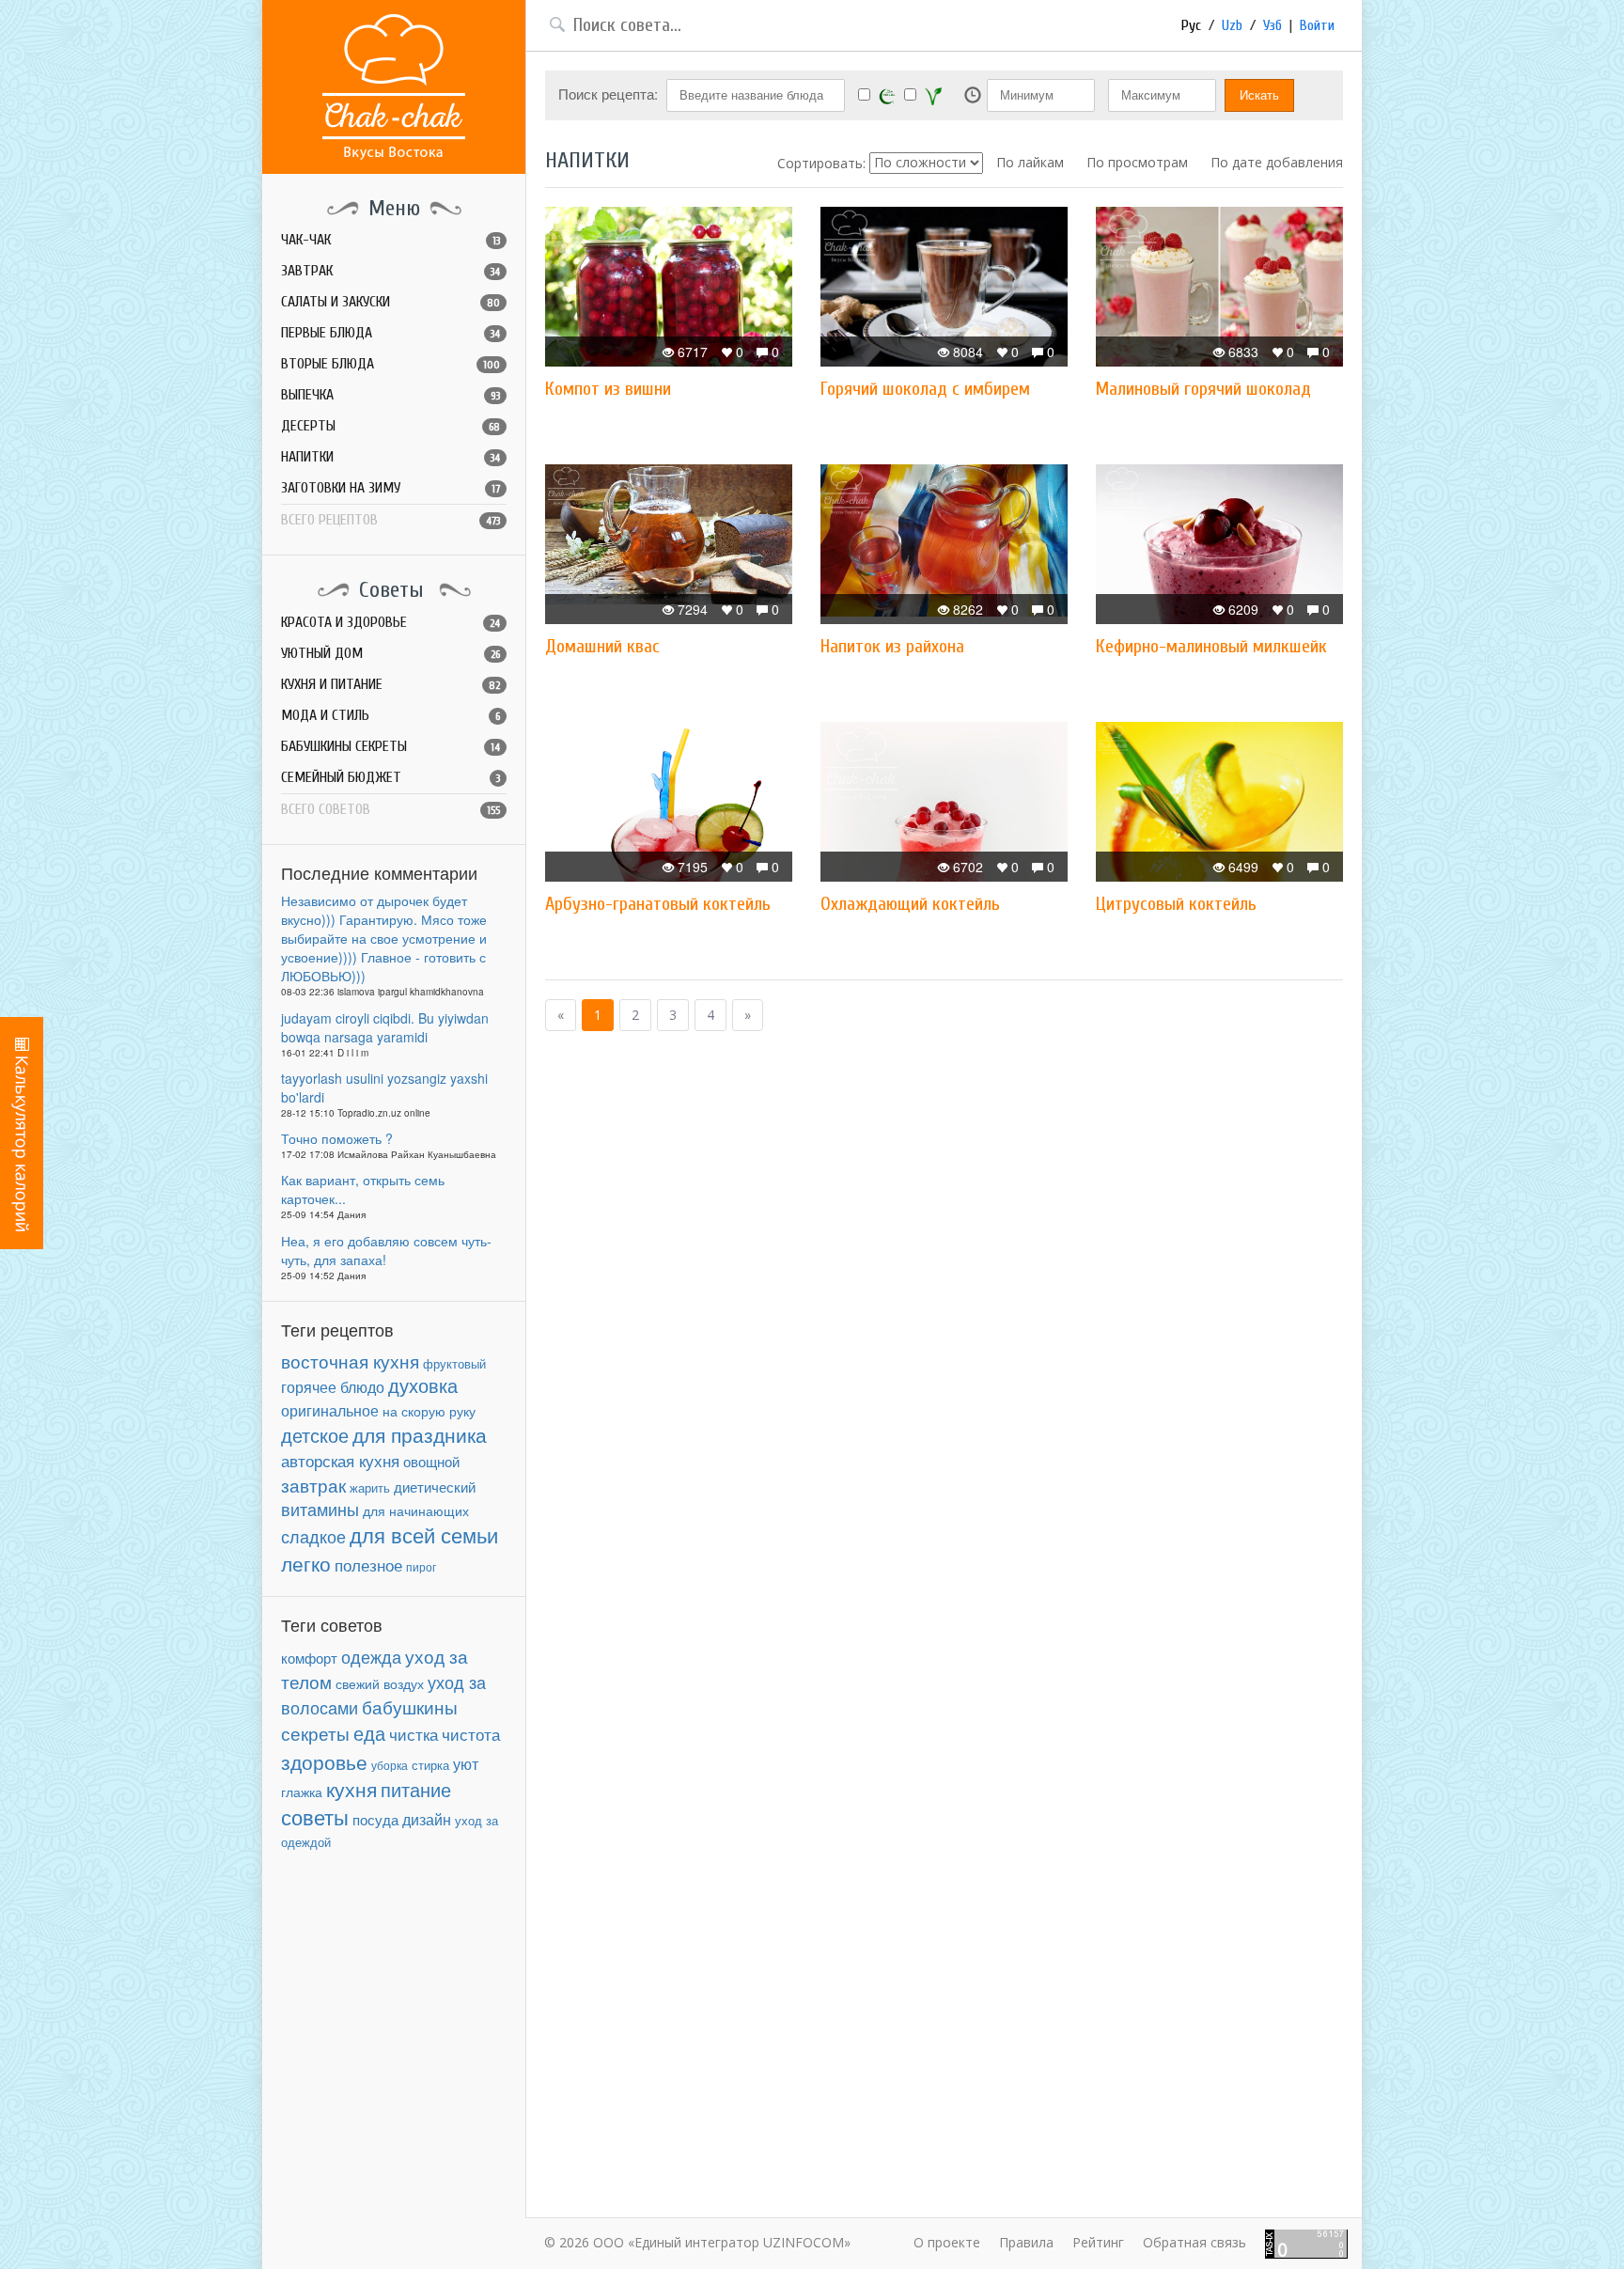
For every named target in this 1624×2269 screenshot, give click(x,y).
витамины (320, 1509)
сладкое (313, 1536)
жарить (370, 1488)
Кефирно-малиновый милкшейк (1211, 646)
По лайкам (1030, 162)
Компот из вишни (608, 389)
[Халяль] (887, 95)
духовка (423, 1385)
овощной (431, 1461)
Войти (1317, 25)
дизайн (427, 1819)
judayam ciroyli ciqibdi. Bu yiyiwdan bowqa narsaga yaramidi (385, 1027)
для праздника (420, 1434)
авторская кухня (340, 1460)
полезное (368, 1565)
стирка (430, 1765)
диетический (435, 1487)
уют (466, 1763)
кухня (351, 1789)
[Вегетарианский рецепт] (933, 96)
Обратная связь (1195, 2242)
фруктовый (454, 1363)
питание (416, 1790)
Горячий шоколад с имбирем (925, 389)
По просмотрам (1137, 162)
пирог (421, 1566)
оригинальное (330, 1410)
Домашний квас (602, 646)
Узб (1273, 25)
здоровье (324, 1761)
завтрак (313, 1485)
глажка (302, 1792)
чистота (471, 1734)
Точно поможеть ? (337, 1138)
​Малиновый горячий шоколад (1203, 389)
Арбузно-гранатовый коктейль (658, 904)
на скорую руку (429, 1411)
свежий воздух (380, 1683)
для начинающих (416, 1510)
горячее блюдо (333, 1387)
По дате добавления (1277, 162)
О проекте (947, 2242)
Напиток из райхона (892, 646)
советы (315, 1816)
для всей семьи (424, 1534)
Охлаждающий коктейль (910, 904)
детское (315, 1435)
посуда (375, 1819)
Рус (1191, 25)
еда (369, 1733)
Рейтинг (1098, 2242)
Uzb (1232, 25)
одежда (371, 1657)
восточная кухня (350, 1361)
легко (306, 1563)
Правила (1026, 2242)
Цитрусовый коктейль (1176, 904)
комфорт (309, 1658)
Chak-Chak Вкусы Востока (394, 87)
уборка (390, 1765)
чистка (414, 1734)
